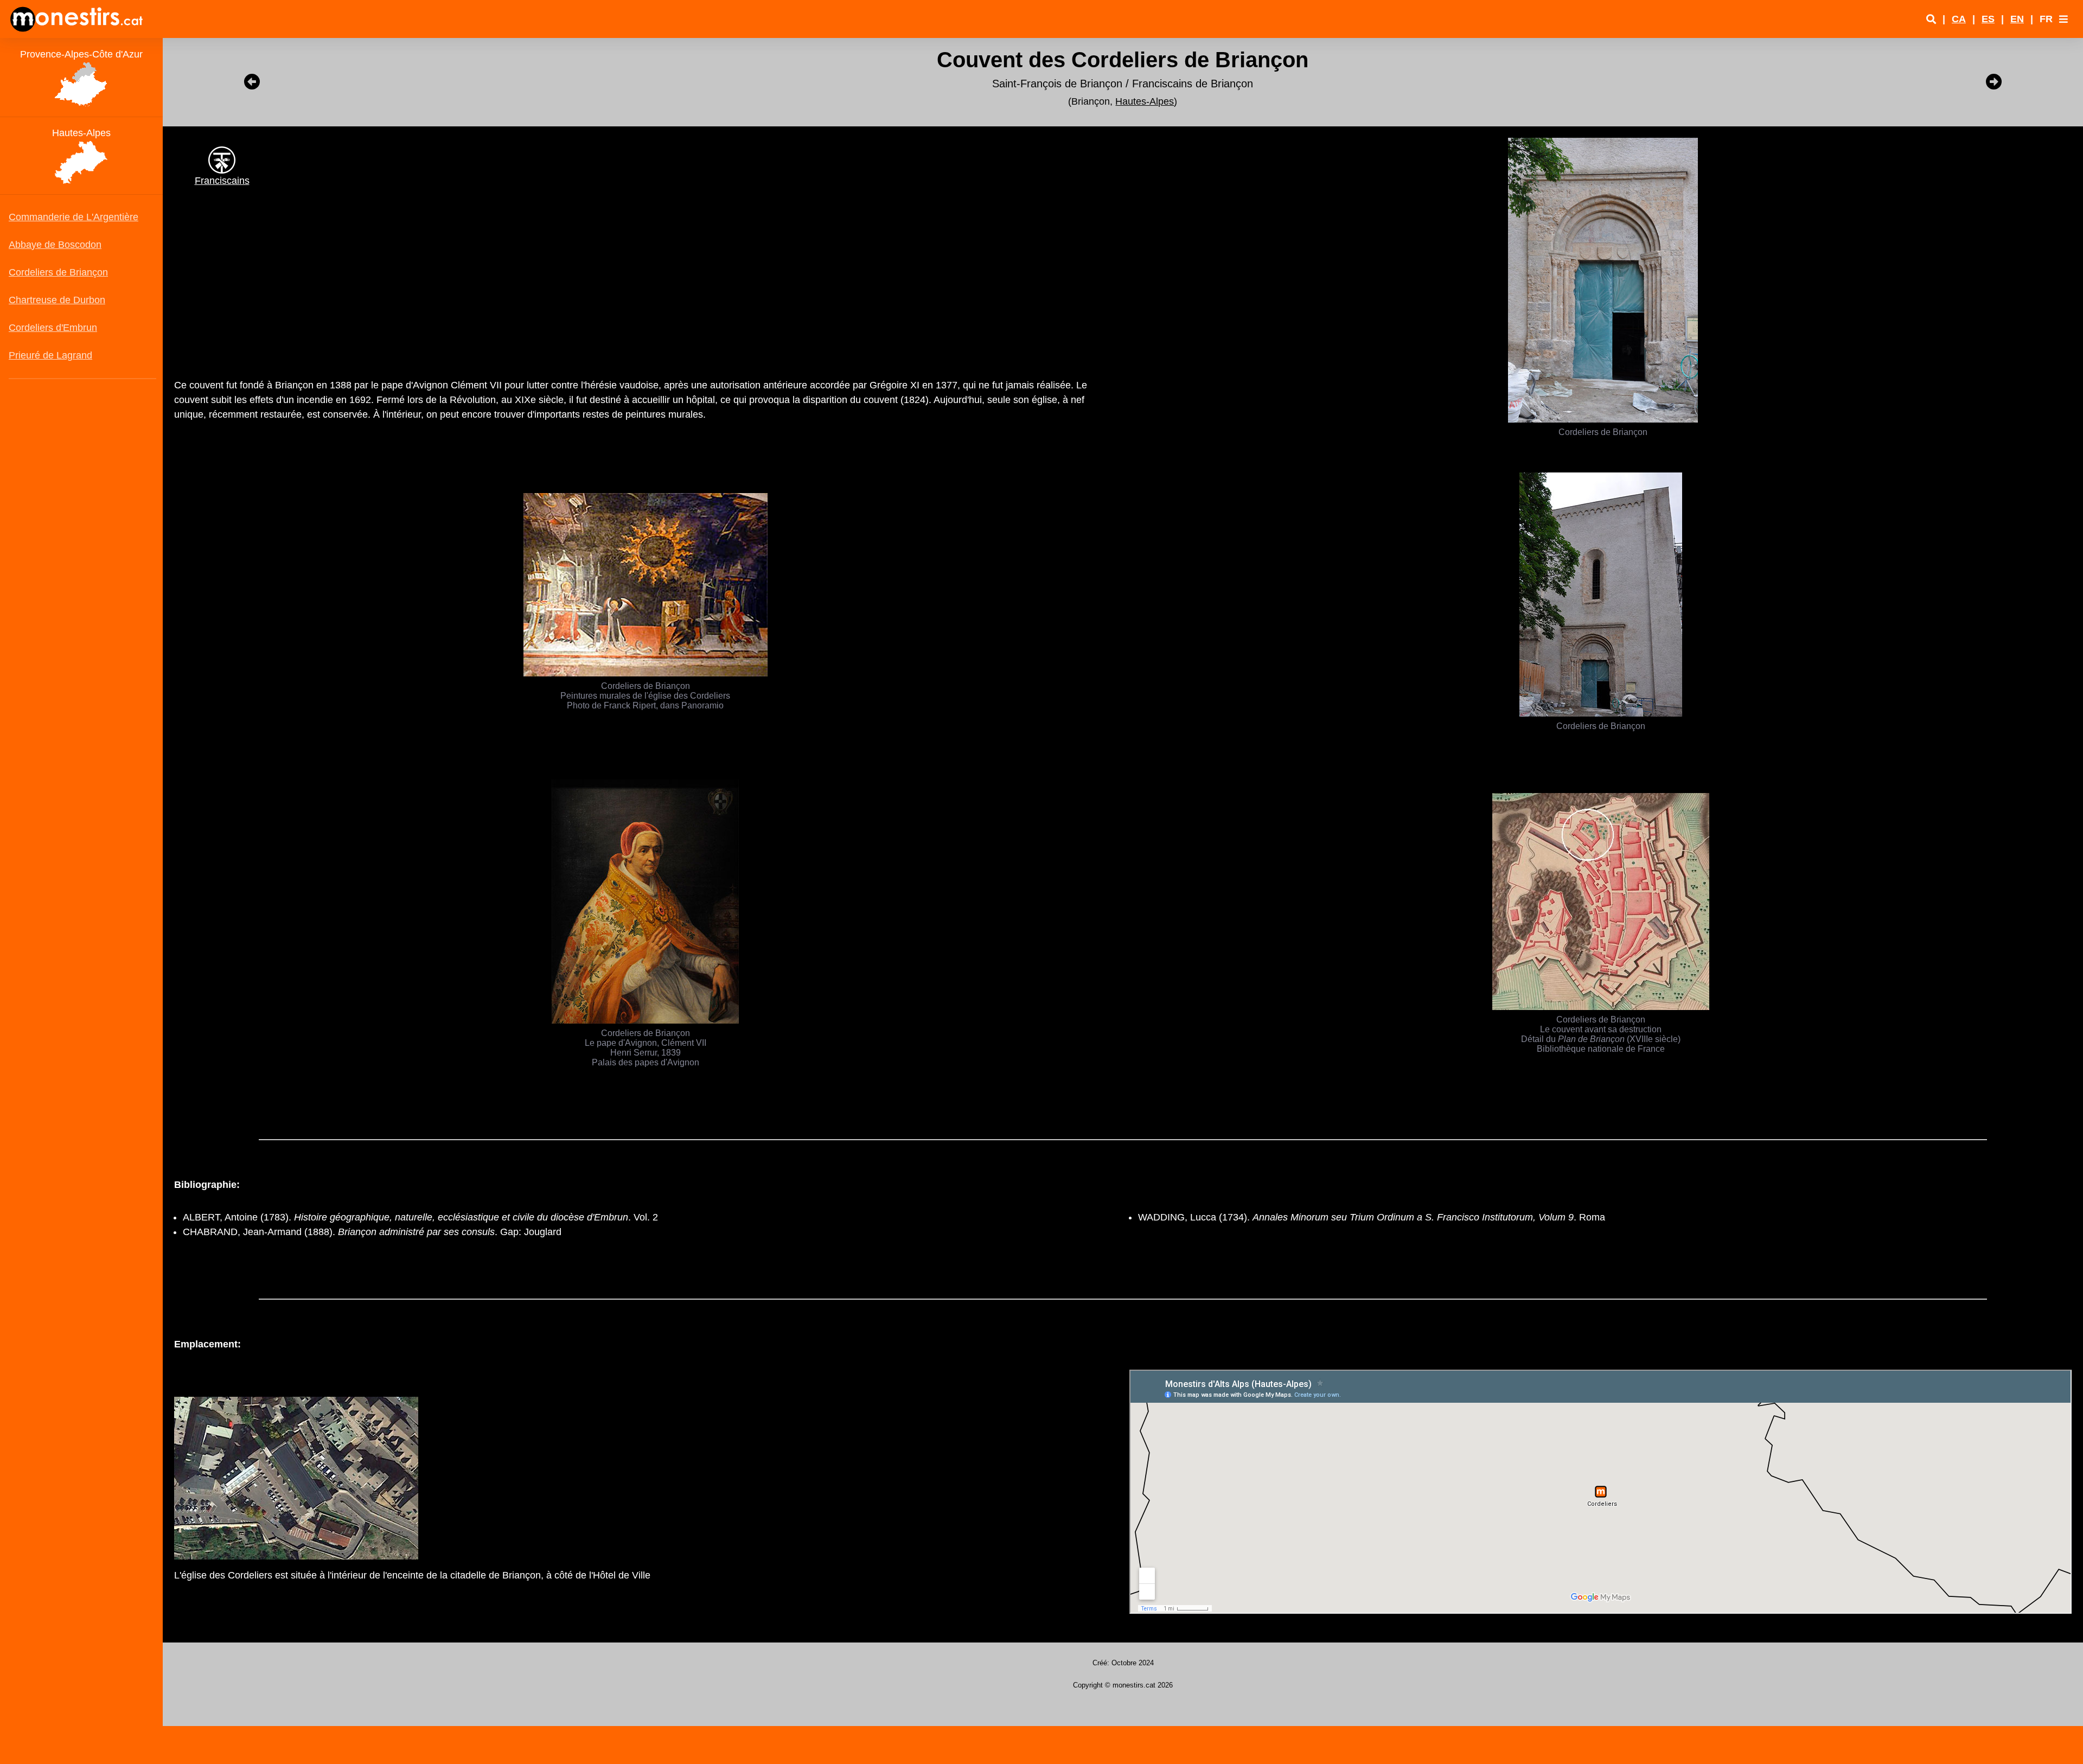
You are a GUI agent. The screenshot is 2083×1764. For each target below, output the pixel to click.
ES (1988, 19)
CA (1959, 19)
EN (2017, 19)
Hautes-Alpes (1145, 101)
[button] (2063, 19)
